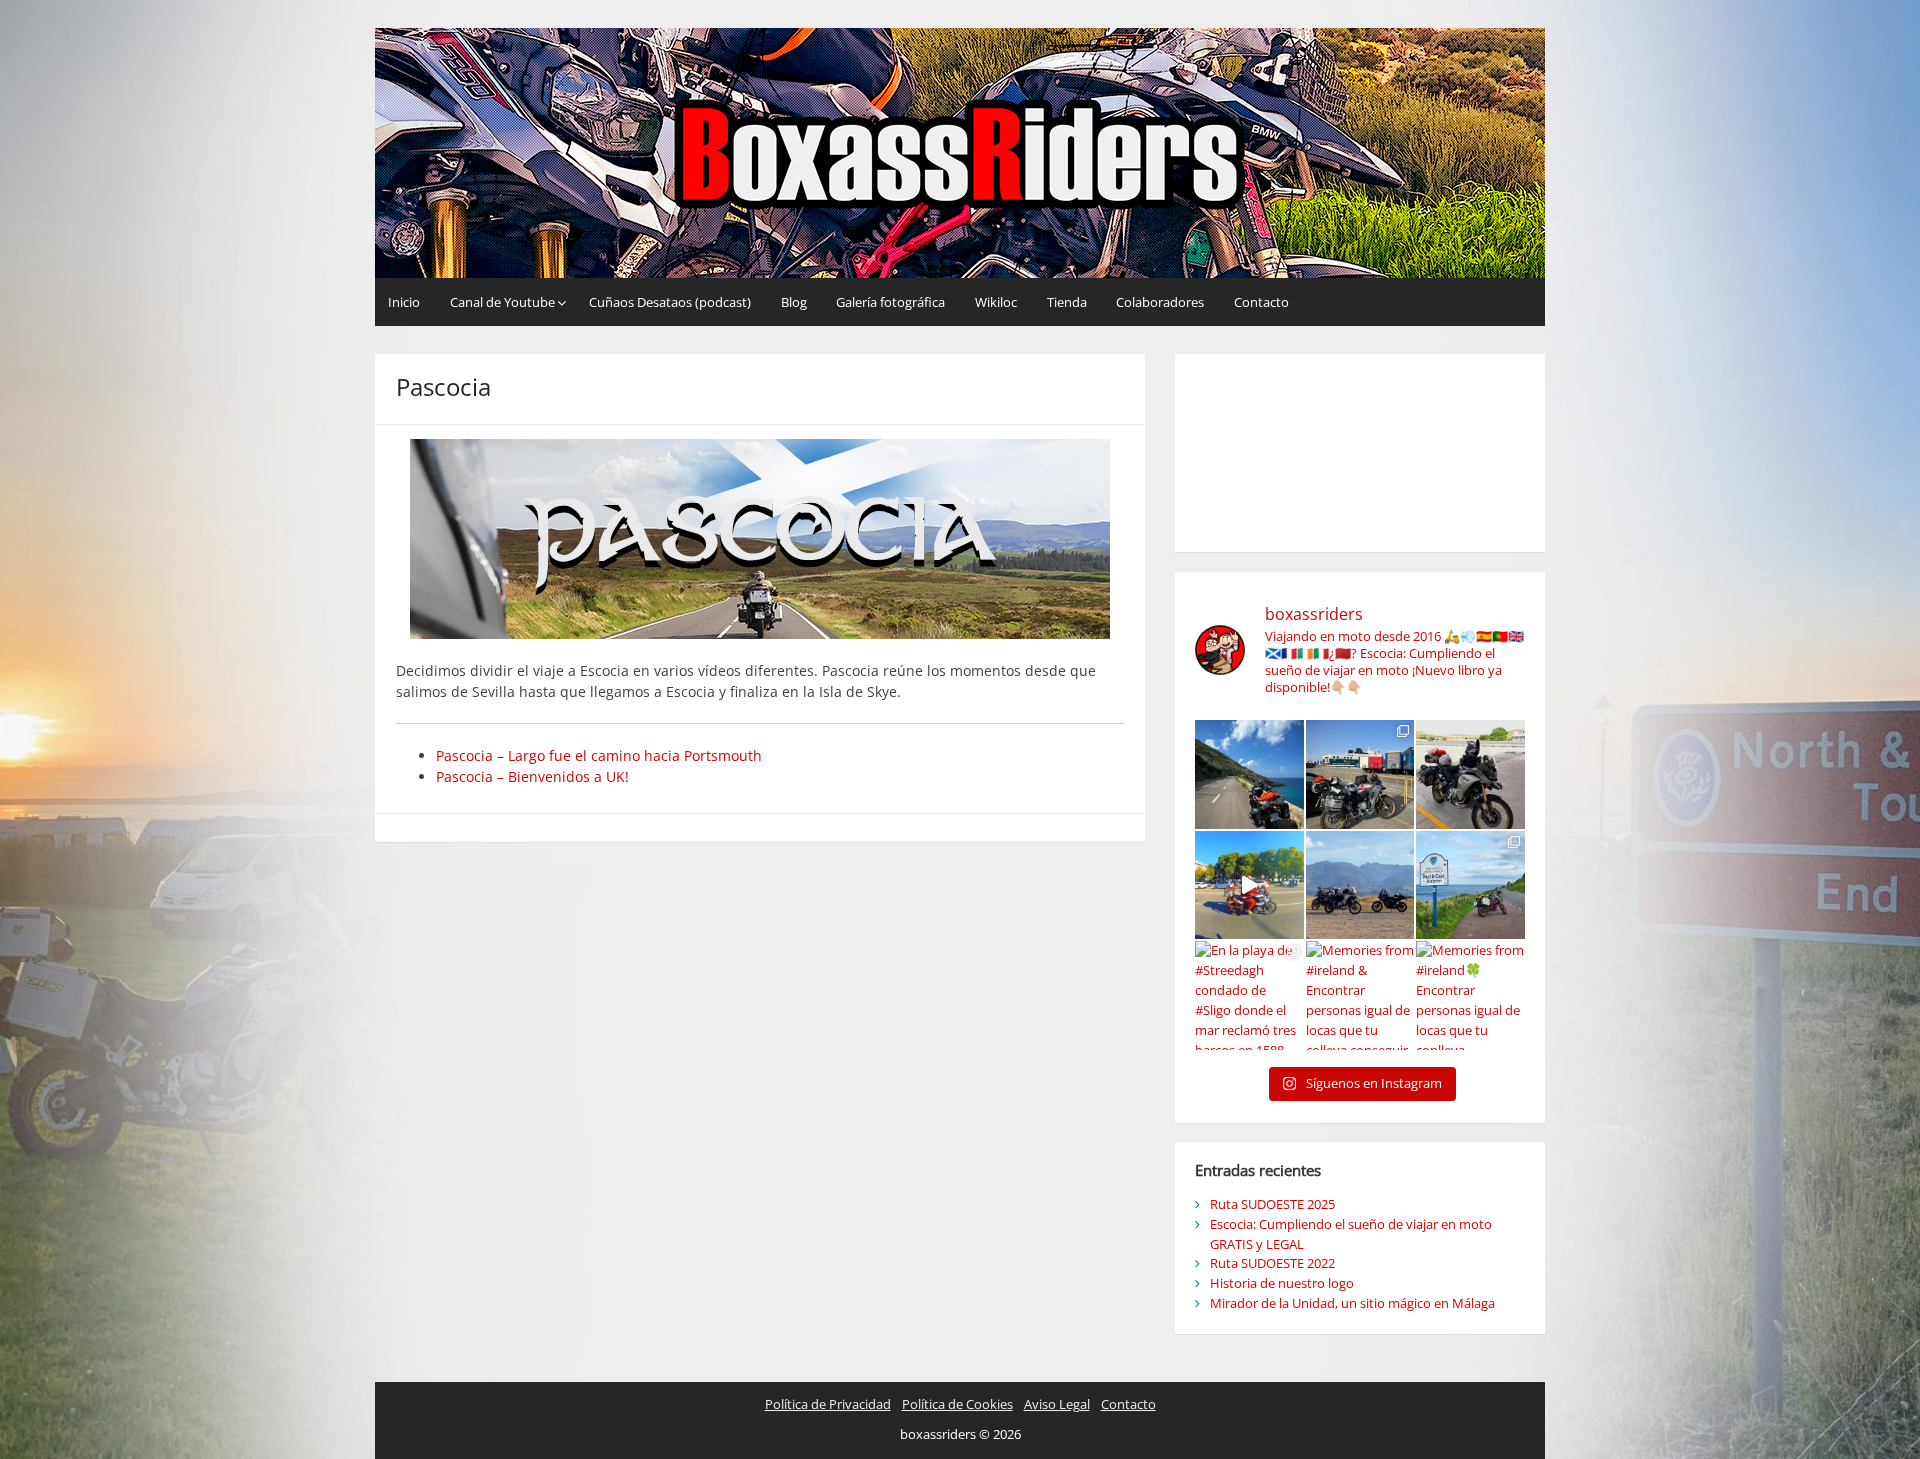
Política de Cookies (957, 1404)
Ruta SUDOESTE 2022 (1272, 1263)
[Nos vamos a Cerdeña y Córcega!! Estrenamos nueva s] (1470, 774)
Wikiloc (996, 302)
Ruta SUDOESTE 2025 (1272, 1204)
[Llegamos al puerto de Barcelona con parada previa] (1360, 774)
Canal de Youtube (502, 302)
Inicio (404, 302)
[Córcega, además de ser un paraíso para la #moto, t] (1249, 774)
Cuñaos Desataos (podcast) (670, 302)
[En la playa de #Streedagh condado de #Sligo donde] (1249, 995)
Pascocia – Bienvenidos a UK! (532, 776)
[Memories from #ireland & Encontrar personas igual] (1360, 995)
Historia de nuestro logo (1282, 1283)
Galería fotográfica (890, 302)
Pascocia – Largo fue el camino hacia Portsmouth (599, 755)
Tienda (1067, 302)
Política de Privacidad (828, 1404)
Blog (794, 302)
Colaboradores (1160, 302)
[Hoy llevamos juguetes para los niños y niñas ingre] (1249, 885)
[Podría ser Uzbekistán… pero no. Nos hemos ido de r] (1360, 885)
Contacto (1261, 302)
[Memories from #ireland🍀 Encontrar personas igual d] (1470, 995)
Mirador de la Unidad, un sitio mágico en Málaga (1352, 1303)
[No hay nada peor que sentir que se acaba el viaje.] (1470, 885)
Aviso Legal (1057, 1404)
